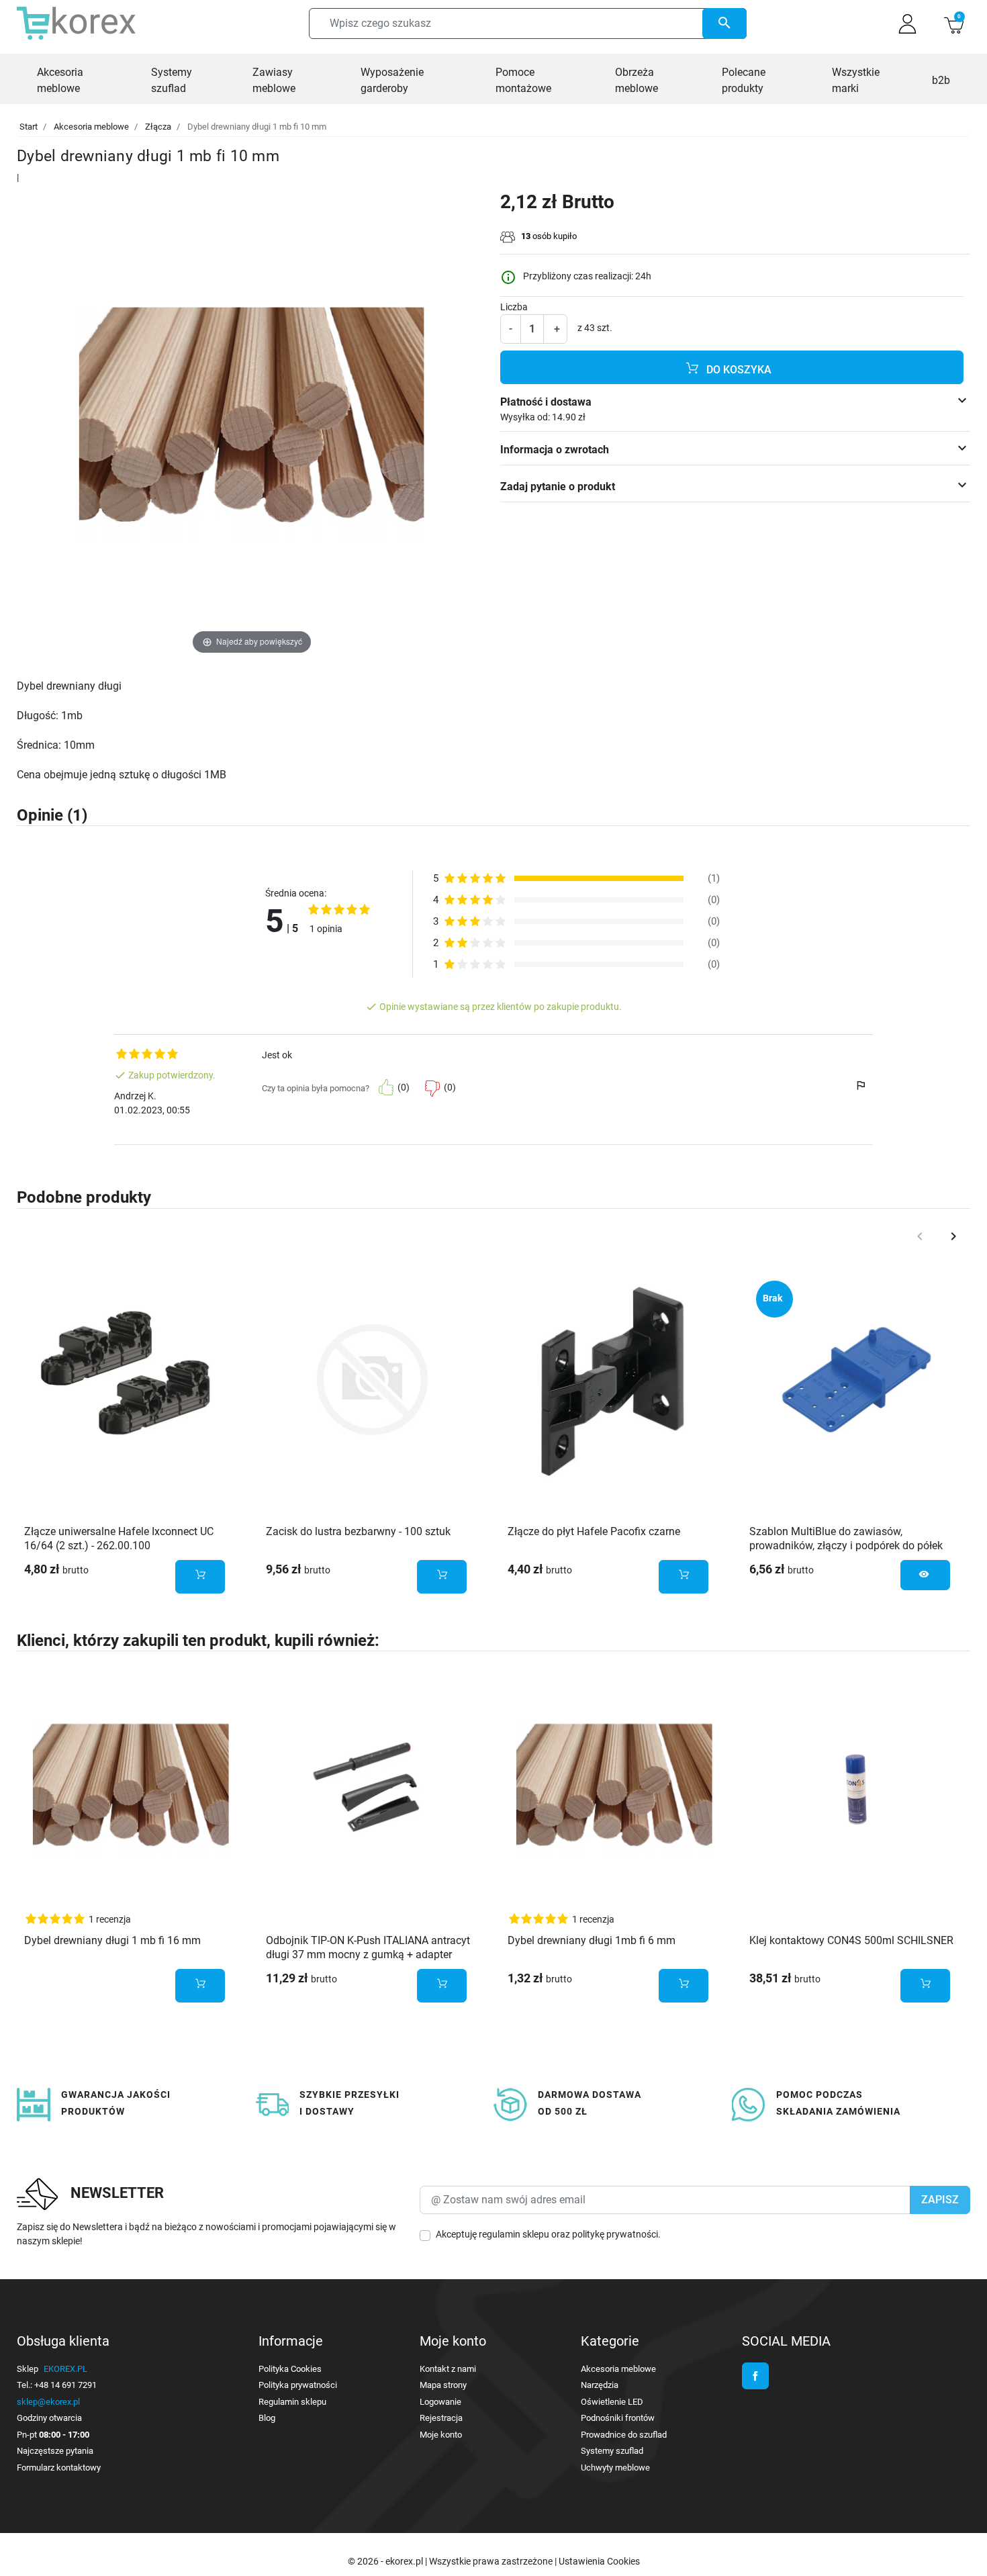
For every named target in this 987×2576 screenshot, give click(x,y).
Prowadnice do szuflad (624, 2435)
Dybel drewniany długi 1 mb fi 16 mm (112, 1940)
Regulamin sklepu (292, 2402)
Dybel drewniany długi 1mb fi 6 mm (592, 1940)
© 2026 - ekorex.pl (386, 2561)
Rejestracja (441, 2418)
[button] (954, 24)
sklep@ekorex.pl (48, 2402)
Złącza (158, 127)
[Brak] (856, 1380)
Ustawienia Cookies (599, 2561)
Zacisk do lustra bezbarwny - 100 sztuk (358, 1531)
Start (29, 127)
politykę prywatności (615, 2234)
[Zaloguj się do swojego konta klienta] (907, 24)
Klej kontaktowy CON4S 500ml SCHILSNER (851, 1940)
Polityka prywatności (298, 2385)
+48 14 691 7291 (65, 2385)
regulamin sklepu (514, 2234)
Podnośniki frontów (618, 2418)
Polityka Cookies (290, 2369)
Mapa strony (443, 2385)
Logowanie (440, 2402)
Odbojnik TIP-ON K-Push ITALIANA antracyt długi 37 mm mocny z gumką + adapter (368, 1947)
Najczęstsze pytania (55, 2451)
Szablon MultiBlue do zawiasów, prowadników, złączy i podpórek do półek (846, 1538)
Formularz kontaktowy (59, 2468)
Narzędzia (600, 2385)
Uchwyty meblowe (615, 2468)
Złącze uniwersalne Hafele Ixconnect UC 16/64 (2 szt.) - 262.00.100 (119, 1538)
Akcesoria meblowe (91, 127)
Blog (267, 2418)
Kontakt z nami (448, 2369)
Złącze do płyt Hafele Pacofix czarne (594, 1531)
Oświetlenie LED (612, 2402)
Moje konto (441, 2435)
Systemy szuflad (612, 2451)
